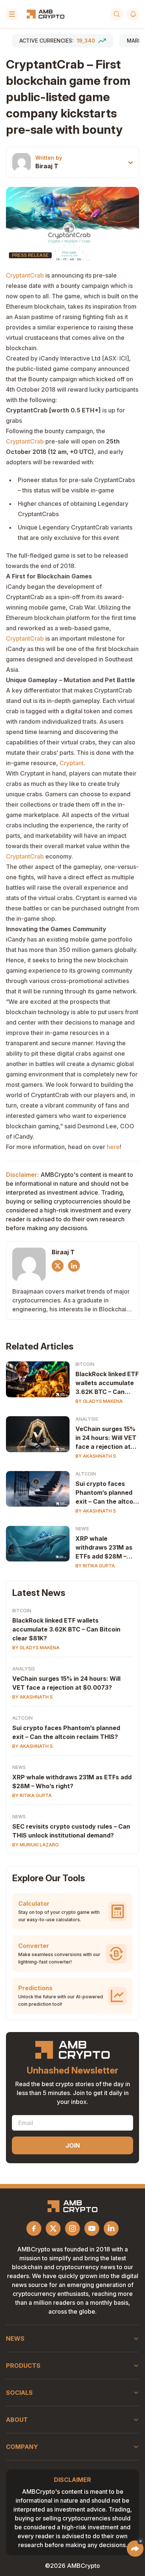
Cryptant (72, 763)
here (113, 1147)
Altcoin (86, 1474)
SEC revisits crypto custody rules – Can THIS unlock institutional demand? (71, 1831)
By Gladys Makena (99, 1401)
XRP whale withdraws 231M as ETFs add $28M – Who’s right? (104, 1548)
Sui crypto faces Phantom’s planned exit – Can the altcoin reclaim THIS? (107, 1493)
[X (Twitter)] (58, 1266)
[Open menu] (12, 14)
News (82, 1529)
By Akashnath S (96, 1456)
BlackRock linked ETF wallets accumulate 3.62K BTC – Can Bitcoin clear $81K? (107, 1383)
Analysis (87, 1419)
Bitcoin (85, 1364)
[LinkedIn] (74, 1266)
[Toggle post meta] (130, 162)
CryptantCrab (25, 275)
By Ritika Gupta (95, 1566)
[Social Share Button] (135, 2549)
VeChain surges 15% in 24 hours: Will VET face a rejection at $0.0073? (106, 1438)
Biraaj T (47, 166)
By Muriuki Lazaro (36, 1845)
